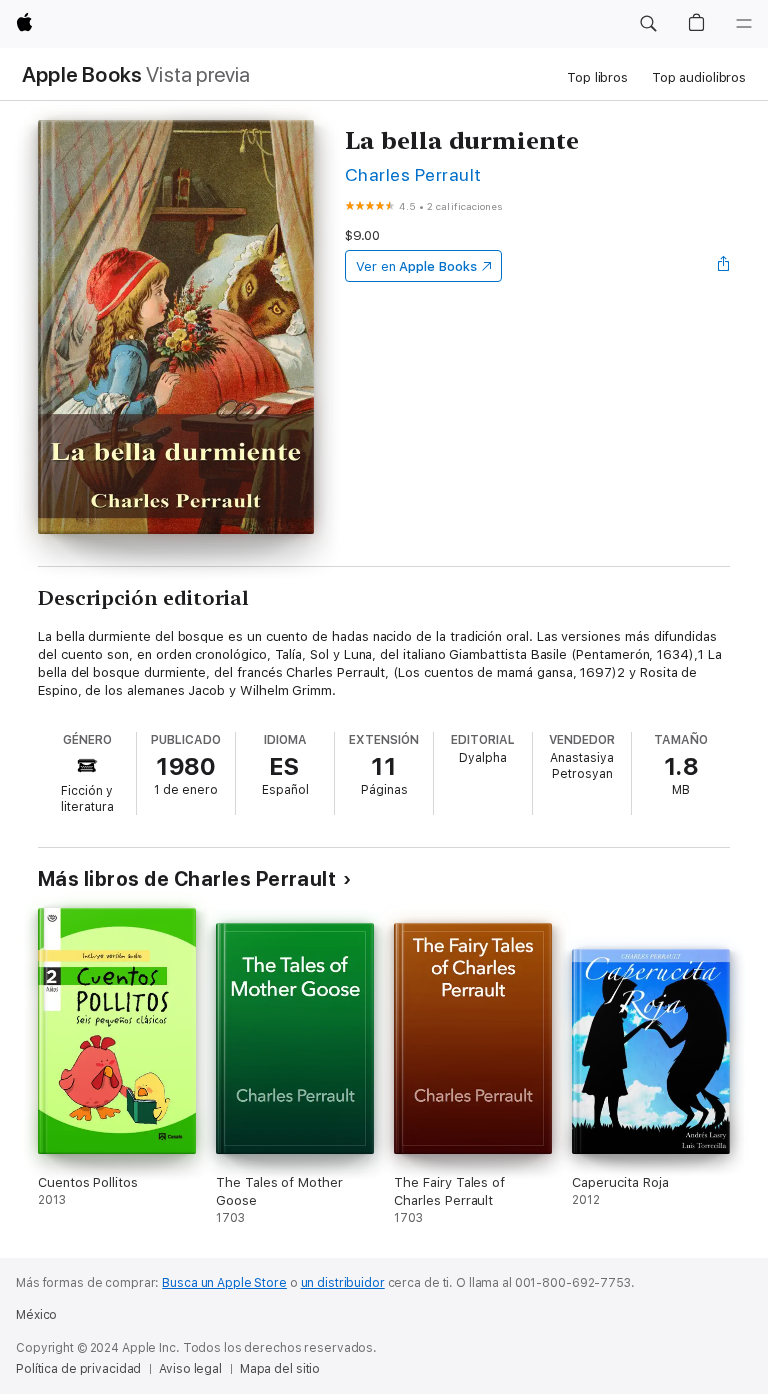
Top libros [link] (597, 77)
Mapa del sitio (280, 1369)
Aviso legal (190, 1369)
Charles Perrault (413, 174)
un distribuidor (343, 1283)
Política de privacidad (78, 1369)
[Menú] (744, 24)
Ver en (416, 266)
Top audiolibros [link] (699, 77)
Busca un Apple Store (224, 1283)
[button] (648, 24)
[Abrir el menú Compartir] (724, 266)
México (36, 1315)
